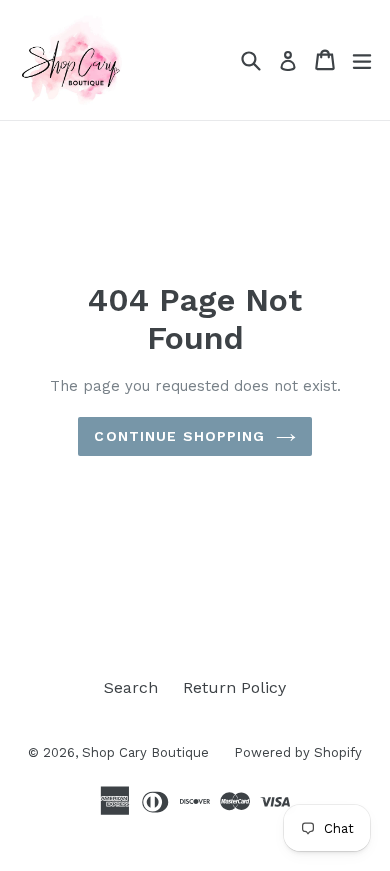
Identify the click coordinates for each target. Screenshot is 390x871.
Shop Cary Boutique (145, 752)
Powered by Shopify (298, 752)
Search (131, 687)
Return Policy (234, 687)
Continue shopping (179, 436)
